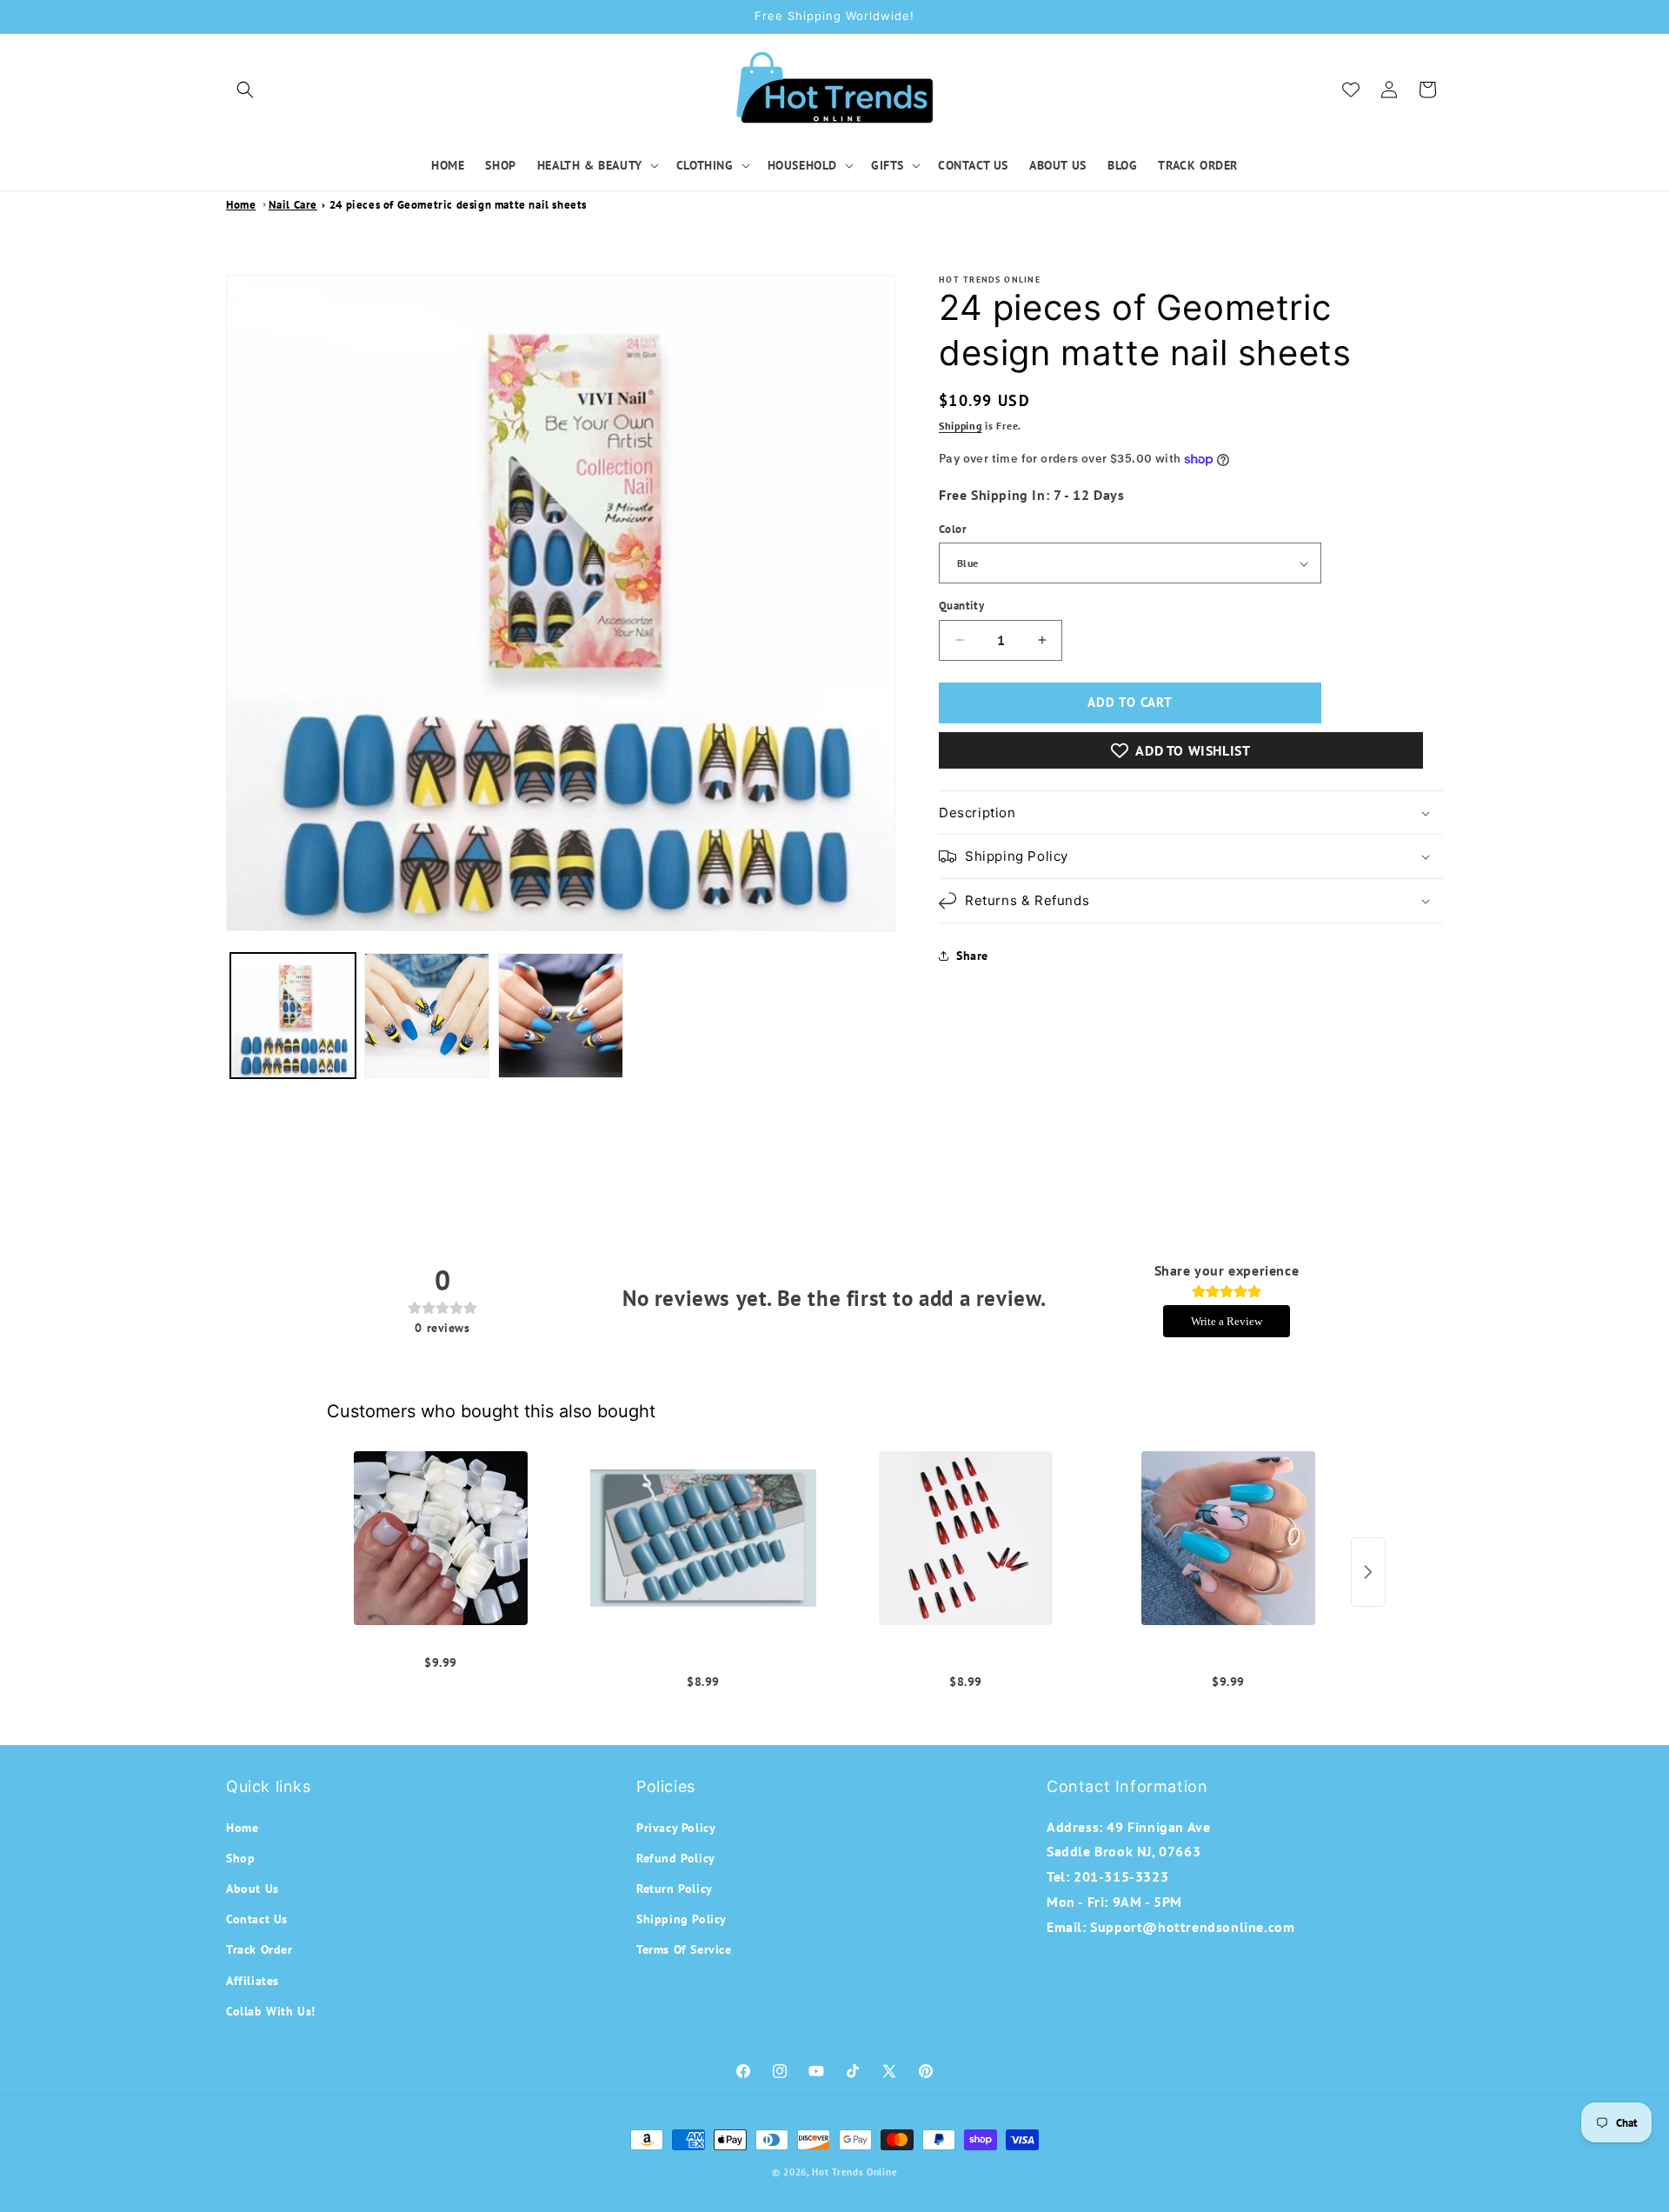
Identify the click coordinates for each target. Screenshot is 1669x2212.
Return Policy (675, 1889)
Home (241, 205)
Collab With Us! (271, 2010)
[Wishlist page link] (1351, 90)
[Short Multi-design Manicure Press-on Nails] (703, 1538)
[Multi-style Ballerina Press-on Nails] (1228, 1538)
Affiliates (253, 1980)
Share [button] (972, 956)
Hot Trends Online (854, 2172)
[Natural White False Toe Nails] (441, 1538)
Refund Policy (676, 1857)
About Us (253, 1889)
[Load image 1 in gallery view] (293, 1016)
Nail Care (293, 205)
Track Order (259, 1949)
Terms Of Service (684, 1949)
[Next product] (1368, 1572)
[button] (245, 90)
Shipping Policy (682, 1919)
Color (953, 529)
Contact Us (257, 1919)
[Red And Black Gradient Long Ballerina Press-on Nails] (966, 1538)
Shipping (961, 426)
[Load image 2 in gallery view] (427, 1016)
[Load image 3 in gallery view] (561, 1016)
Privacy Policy (676, 1827)
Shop (240, 1857)
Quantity (961, 606)
